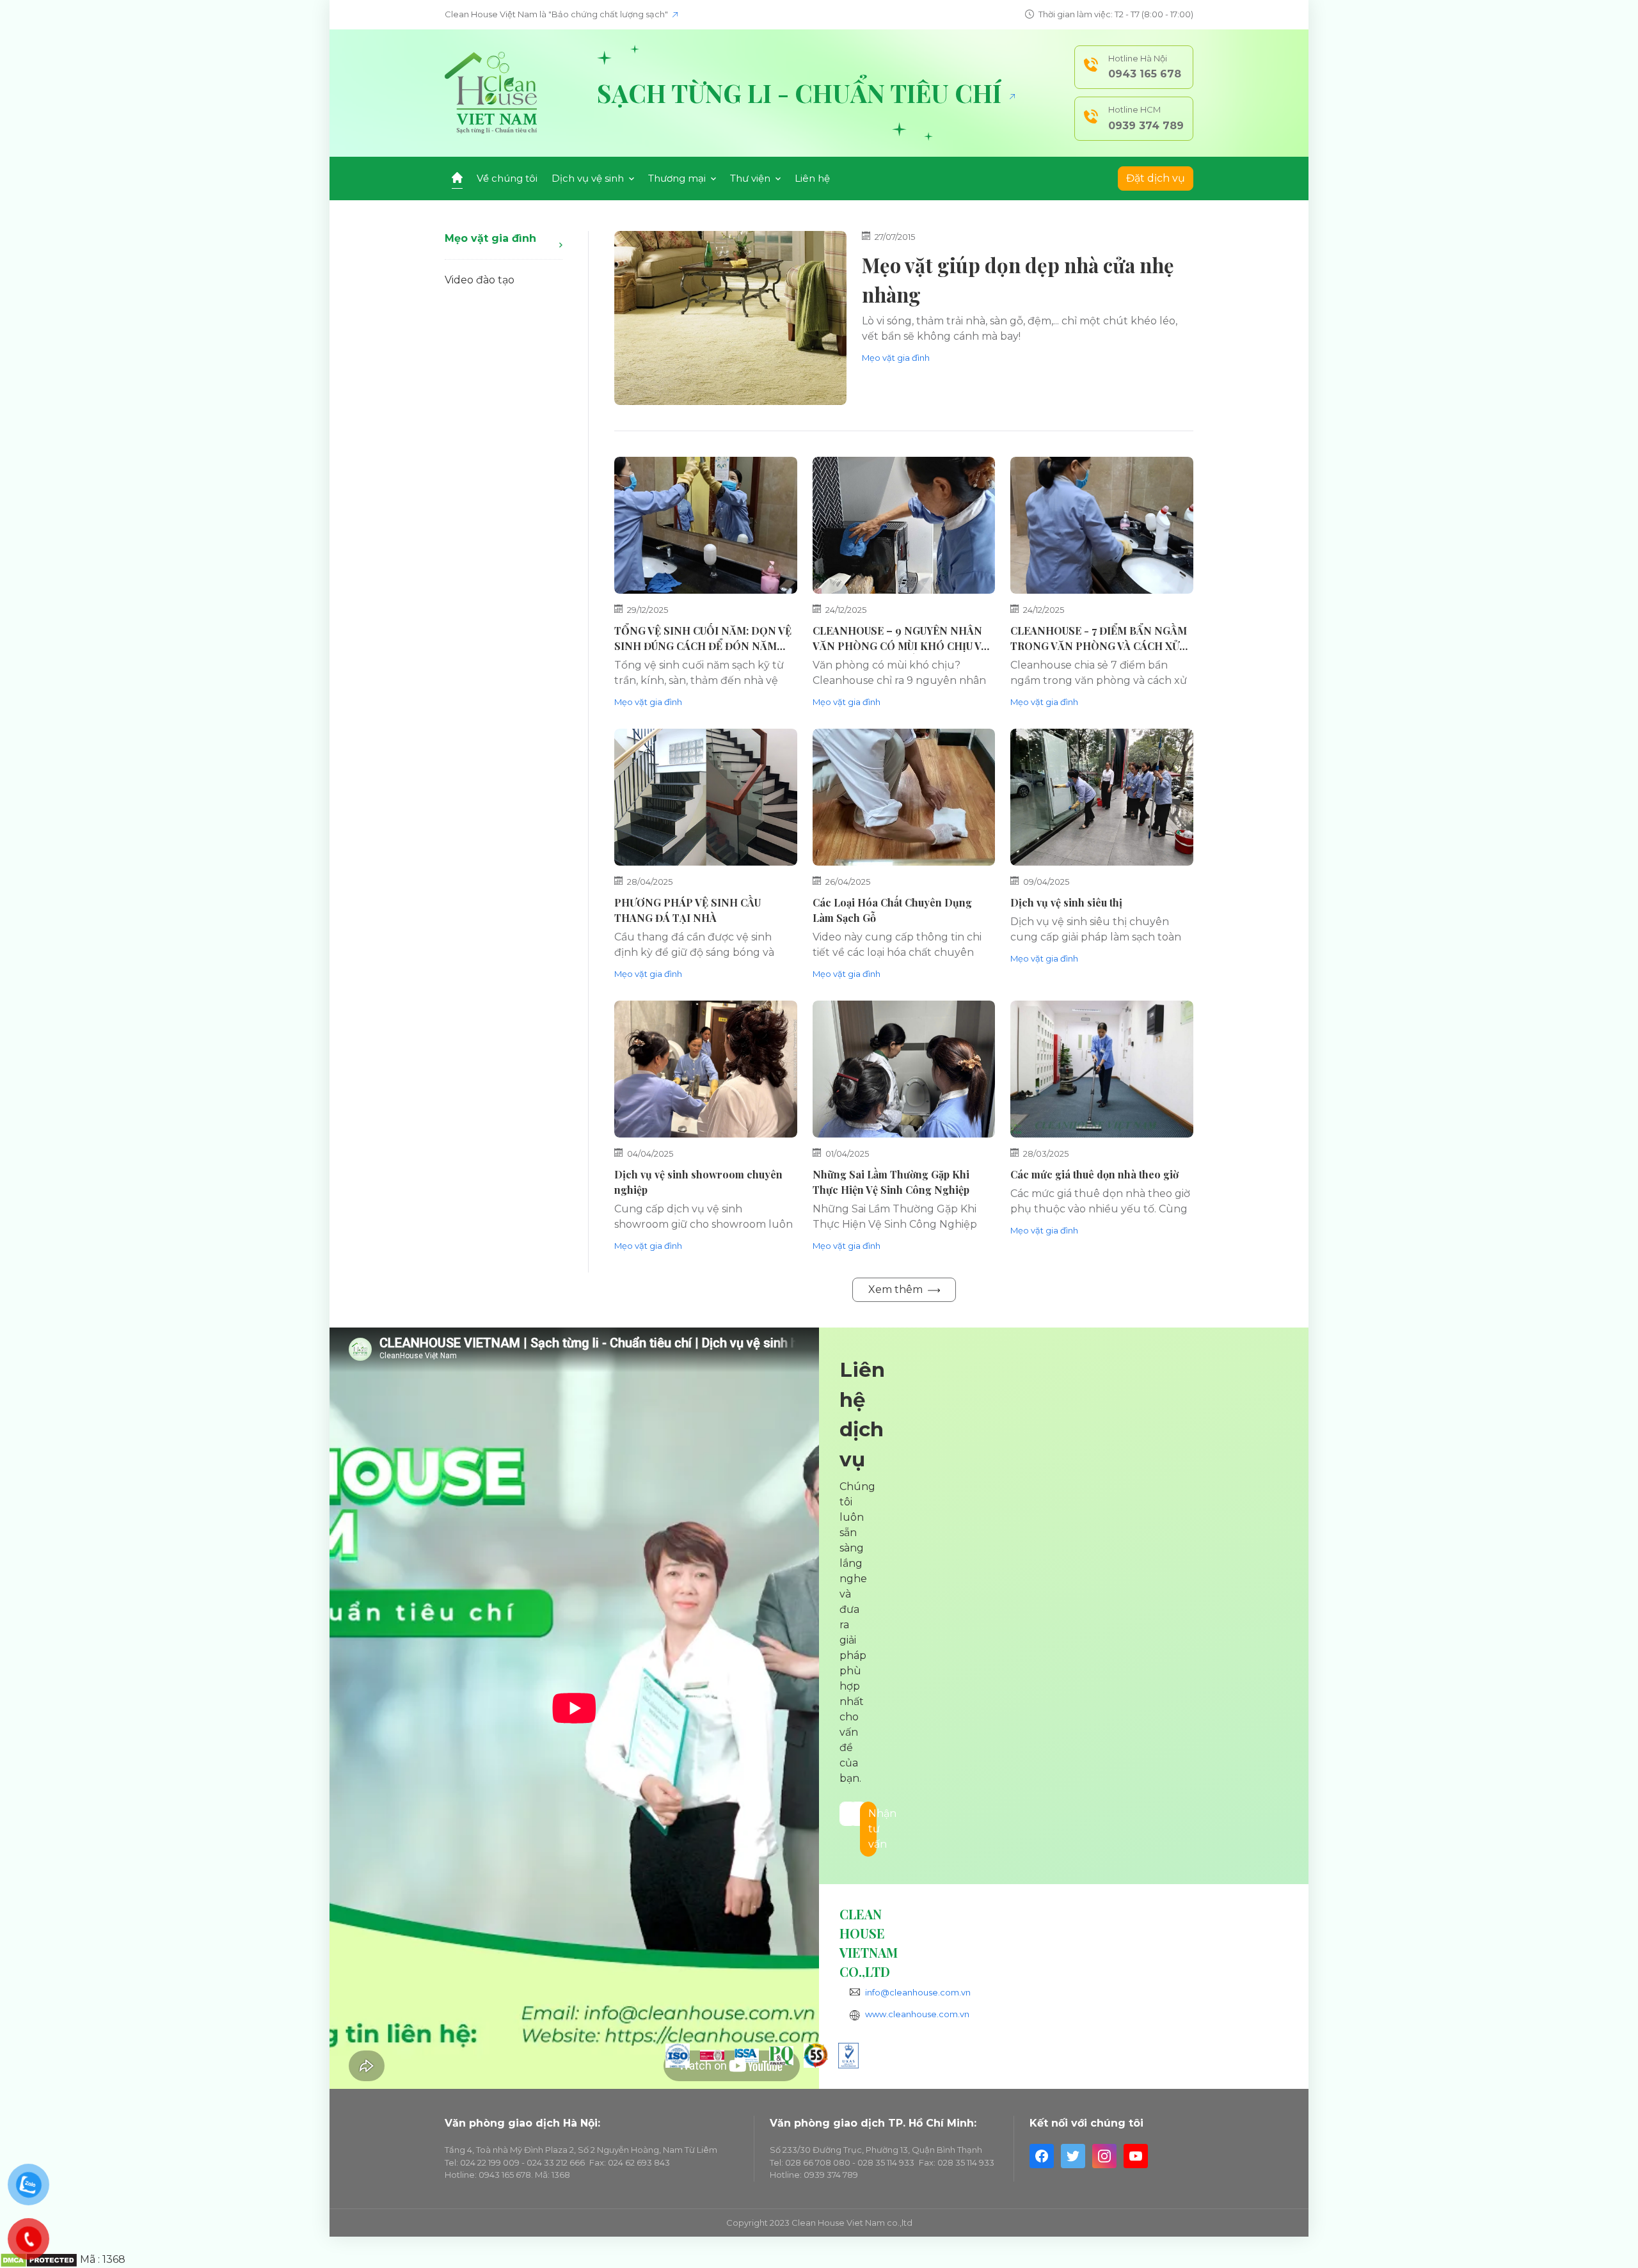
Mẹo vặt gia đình (490, 238)
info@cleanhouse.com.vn (918, 1992)
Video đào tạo (480, 280)
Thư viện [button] (751, 178)
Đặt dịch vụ (1156, 178)
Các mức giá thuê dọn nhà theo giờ (1094, 1174)
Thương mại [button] (678, 178)
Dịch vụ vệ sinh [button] (589, 178)
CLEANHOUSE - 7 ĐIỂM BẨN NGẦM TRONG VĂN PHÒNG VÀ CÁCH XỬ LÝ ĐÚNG (1099, 646)
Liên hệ (812, 178)
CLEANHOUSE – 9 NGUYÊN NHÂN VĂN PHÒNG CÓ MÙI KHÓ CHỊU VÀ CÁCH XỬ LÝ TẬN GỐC (900, 646)
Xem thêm (897, 1289)
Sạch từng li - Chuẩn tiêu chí (802, 93)
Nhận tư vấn (872, 1829)
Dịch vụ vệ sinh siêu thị (1066, 902)
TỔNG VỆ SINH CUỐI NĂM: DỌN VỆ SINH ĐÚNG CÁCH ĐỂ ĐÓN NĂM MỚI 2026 (703, 646)
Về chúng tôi (507, 178)
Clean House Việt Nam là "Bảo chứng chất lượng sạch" (557, 14)
